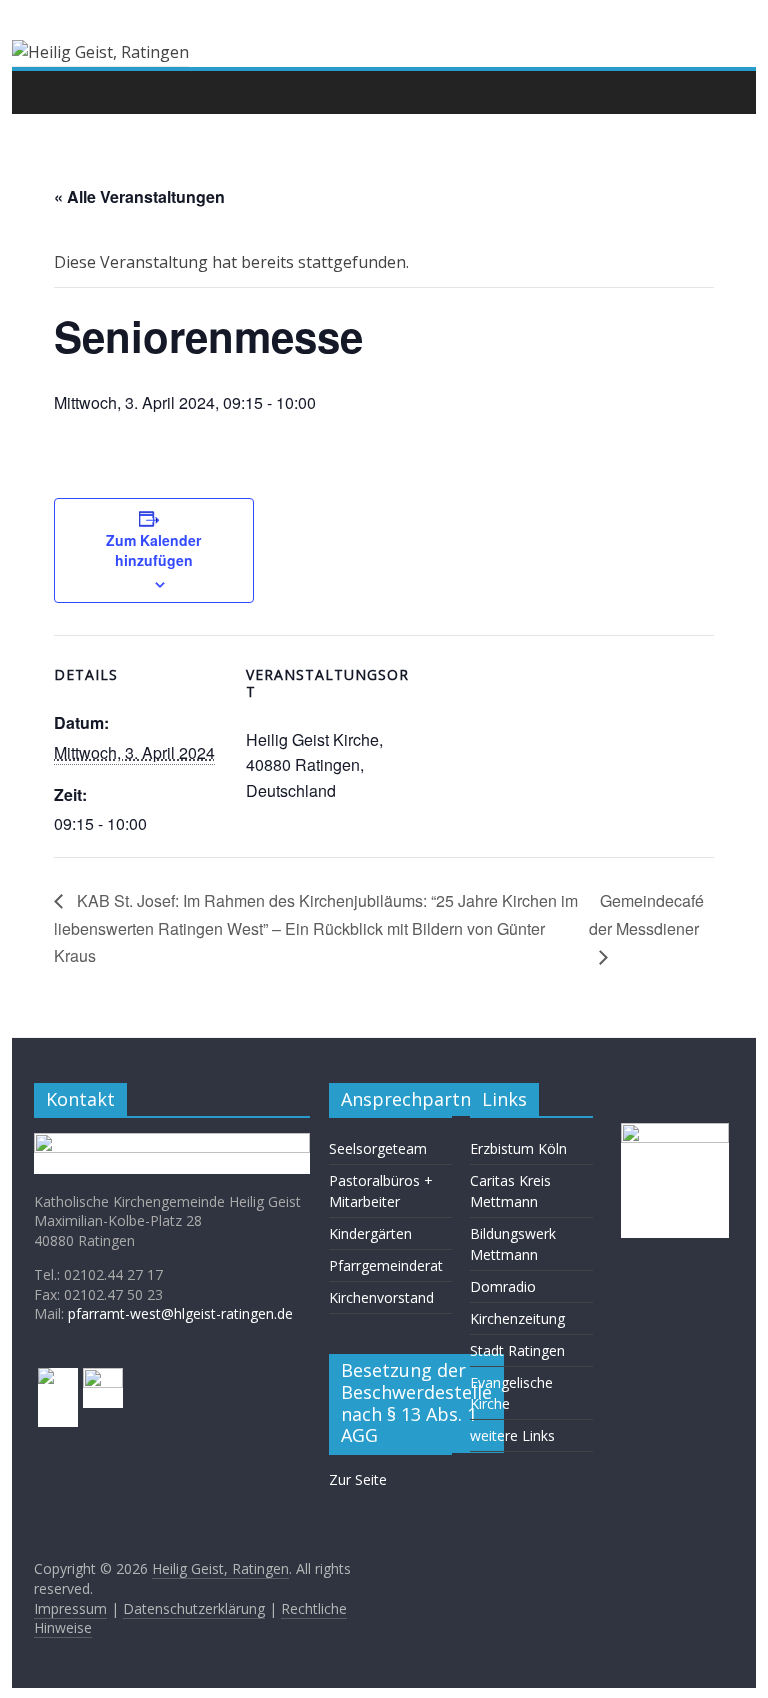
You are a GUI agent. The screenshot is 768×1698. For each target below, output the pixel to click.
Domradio (503, 1286)
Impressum (70, 1608)
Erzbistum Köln (518, 1148)
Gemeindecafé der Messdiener (646, 914)
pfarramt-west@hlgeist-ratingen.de (180, 1313)
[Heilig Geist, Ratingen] (54, 92)
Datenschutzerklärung (194, 1608)
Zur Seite (358, 1479)
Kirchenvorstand (381, 1297)
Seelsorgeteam (378, 1148)
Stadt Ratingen (517, 1350)
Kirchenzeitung (517, 1318)
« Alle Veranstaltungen (139, 196)
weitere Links (512, 1435)
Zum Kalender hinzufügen (153, 550)
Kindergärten (370, 1233)
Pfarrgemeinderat (386, 1265)
